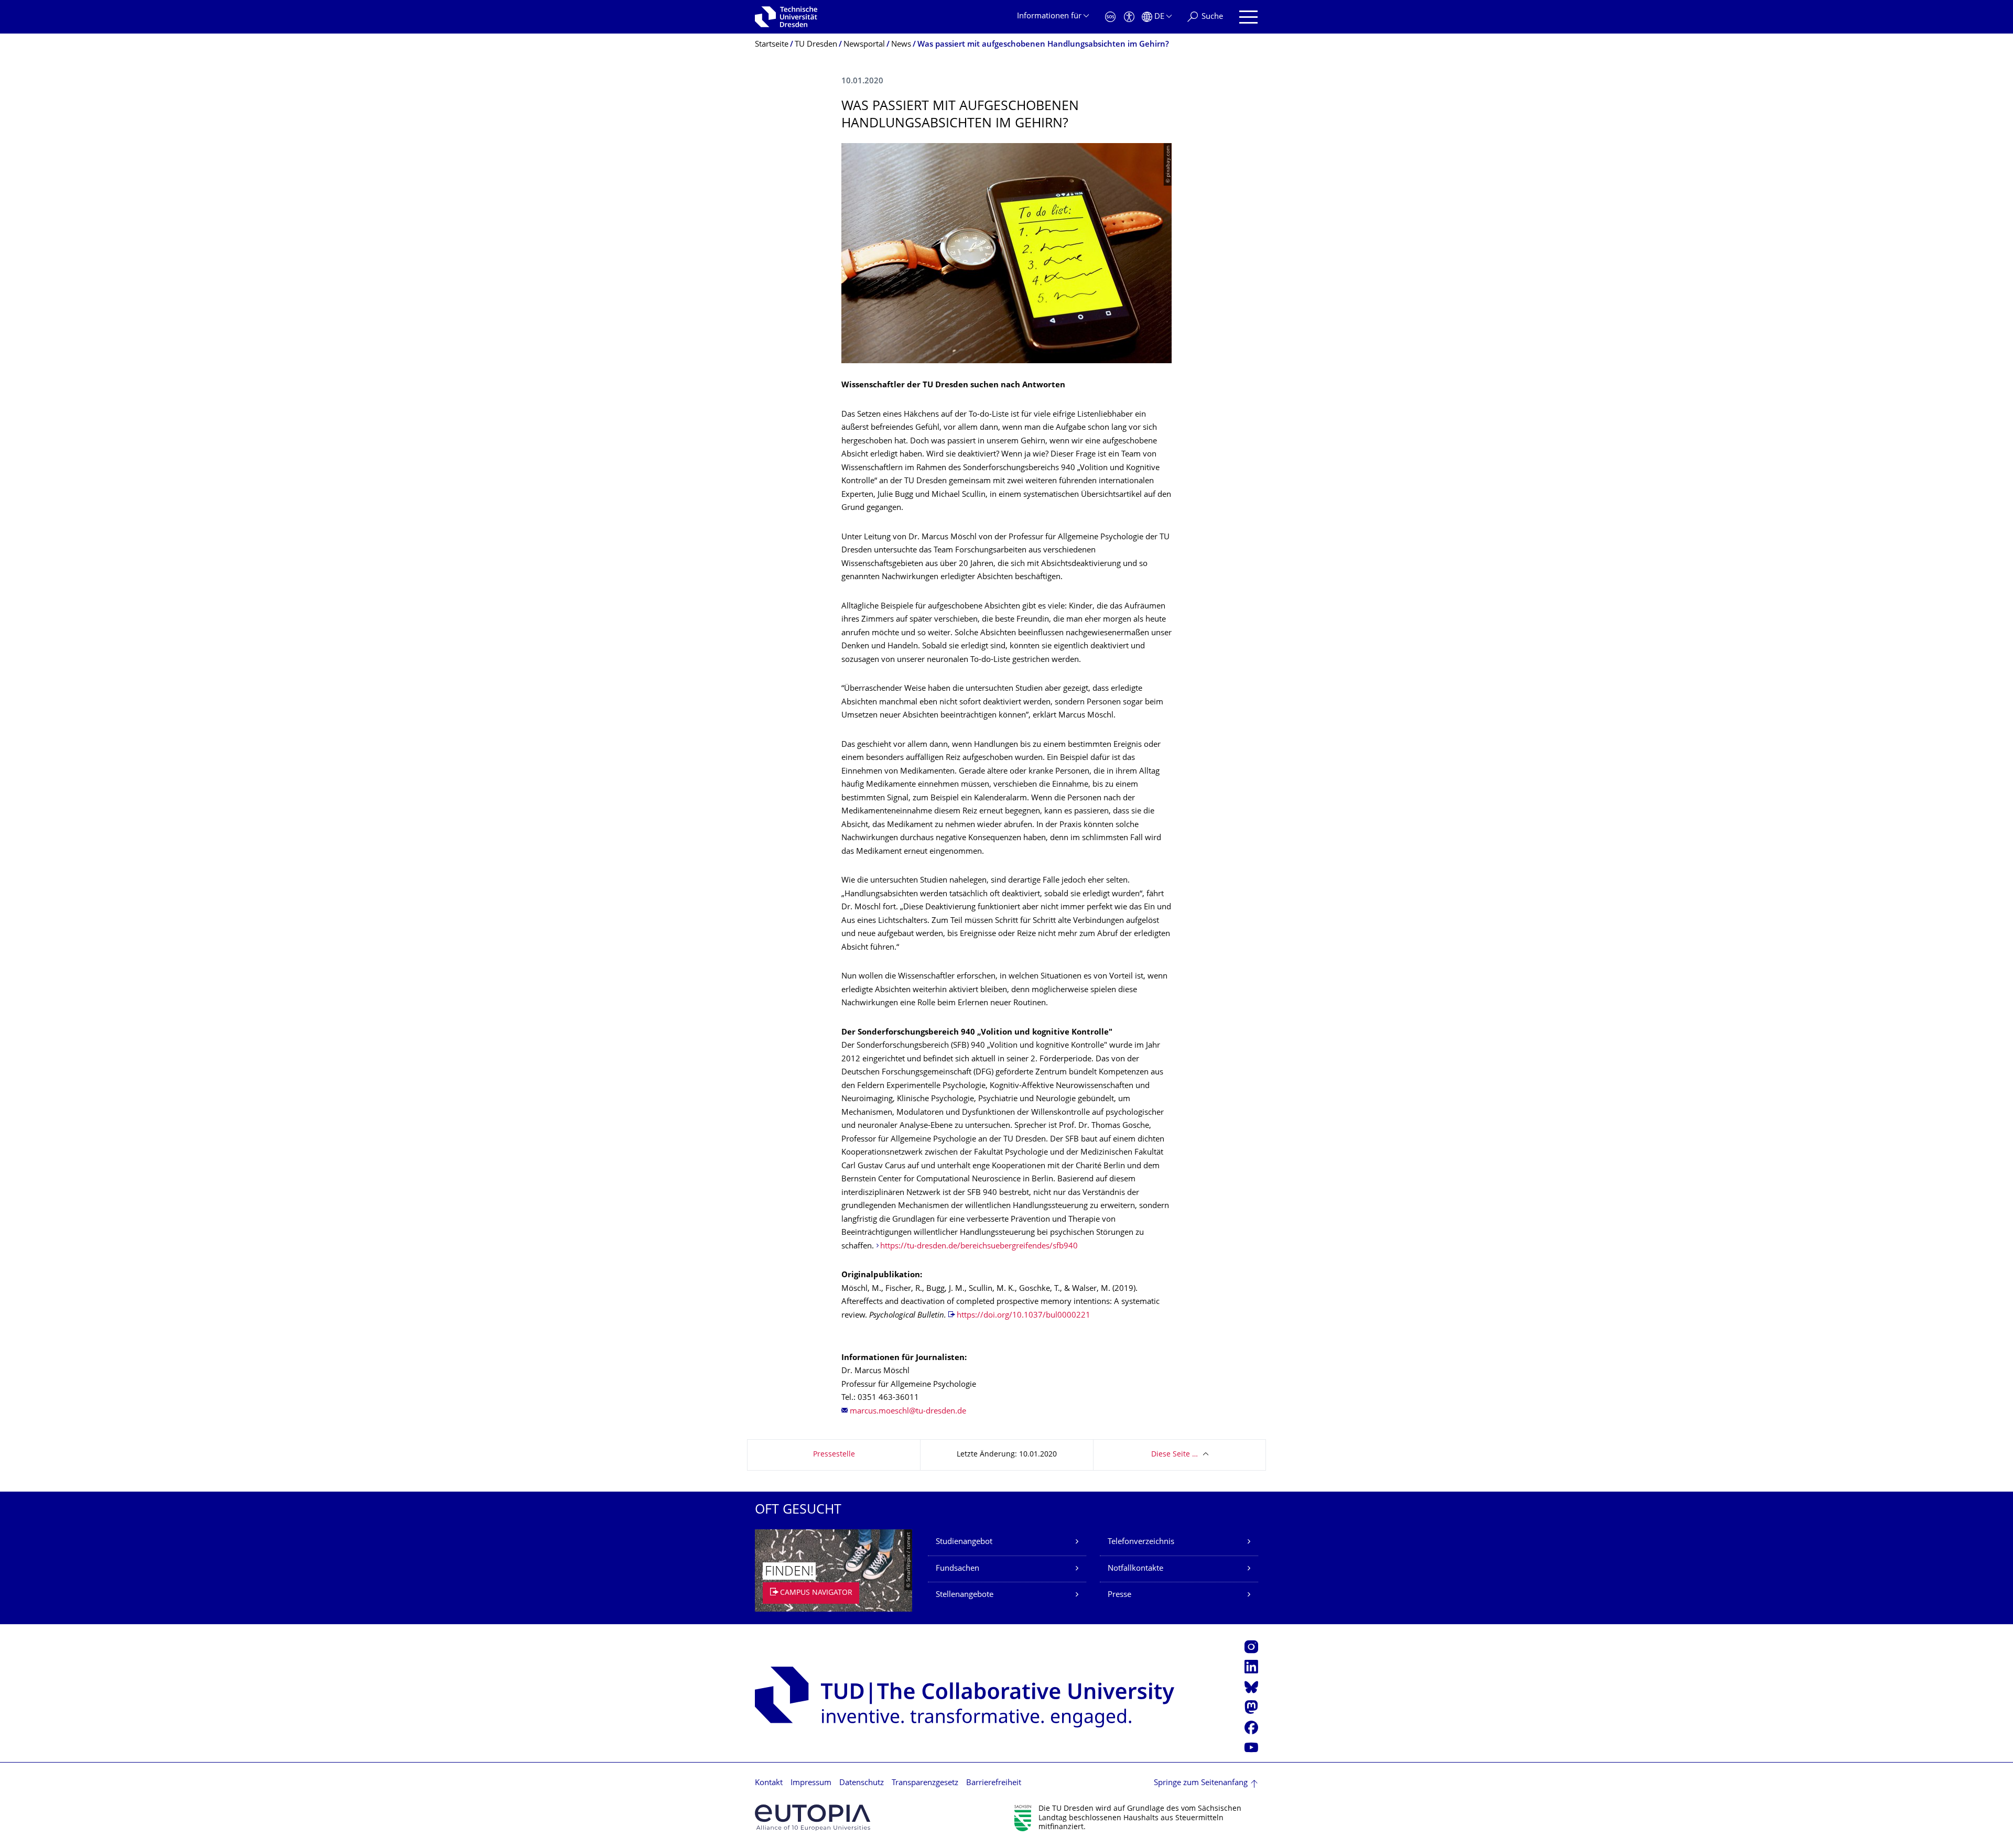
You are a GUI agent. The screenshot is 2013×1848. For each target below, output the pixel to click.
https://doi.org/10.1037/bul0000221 (1024, 1316)
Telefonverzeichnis (1141, 1542)
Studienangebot (964, 1542)
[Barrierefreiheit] (1129, 17)
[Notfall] (1110, 17)
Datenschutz (862, 1783)
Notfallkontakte (1135, 1569)
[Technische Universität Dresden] (786, 17)
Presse (1119, 1595)
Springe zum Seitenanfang (1201, 1783)
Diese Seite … (1175, 1455)
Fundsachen (957, 1569)
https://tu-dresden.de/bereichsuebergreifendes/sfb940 (979, 1247)
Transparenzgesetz (925, 1783)
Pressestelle (834, 1455)
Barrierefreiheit (994, 1783)
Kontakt (769, 1783)
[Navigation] (1248, 17)
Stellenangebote (965, 1595)
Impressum (811, 1783)
